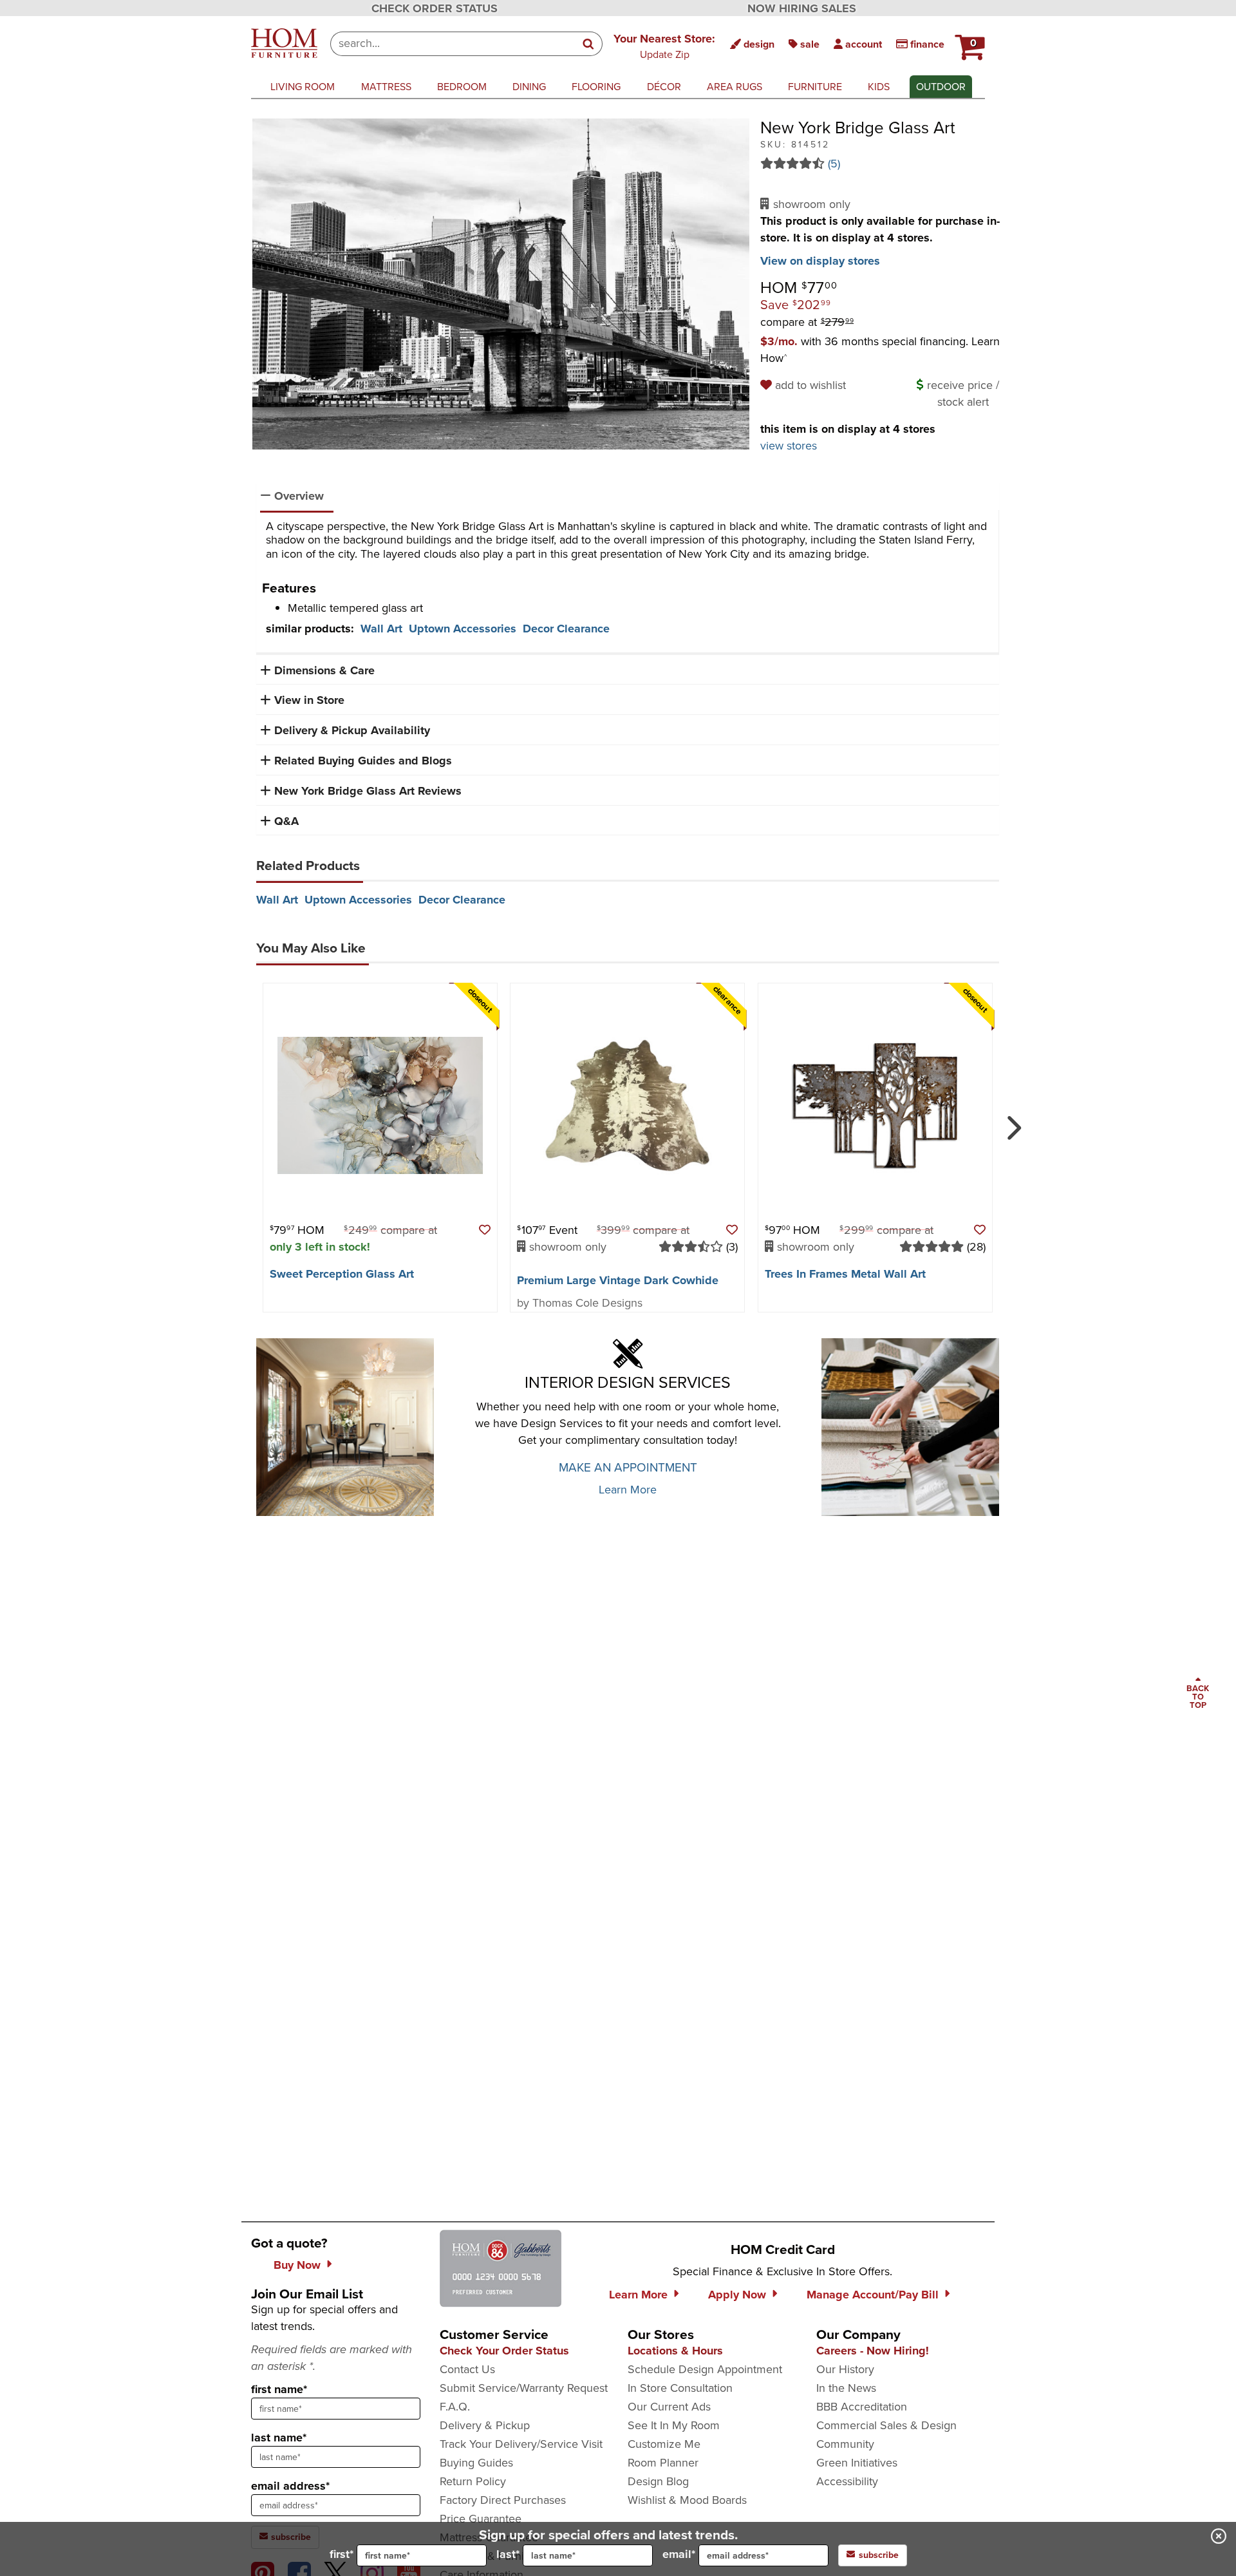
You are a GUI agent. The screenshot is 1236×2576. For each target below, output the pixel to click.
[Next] (1012, 1122)
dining (529, 87)
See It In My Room (674, 2425)
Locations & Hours (675, 2351)
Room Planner (663, 2463)
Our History (845, 2369)
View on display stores (820, 261)
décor (664, 87)
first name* (279, 2389)
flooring (596, 87)
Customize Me (664, 2444)
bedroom (462, 87)
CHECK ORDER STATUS (435, 8)
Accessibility (847, 2481)
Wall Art (381, 629)
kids (879, 87)
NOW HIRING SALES (802, 8)
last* (508, 2554)
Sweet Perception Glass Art (342, 1274)
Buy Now (297, 2265)
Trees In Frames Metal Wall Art (845, 1274)
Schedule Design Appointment (705, 2369)
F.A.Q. (455, 2407)
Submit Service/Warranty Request (524, 2388)
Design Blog (658, 2481)
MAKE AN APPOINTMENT (628, 1467)
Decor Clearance (566, 629)
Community (845, 2444)
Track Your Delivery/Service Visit (521, 2444)
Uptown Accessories (463, 629)
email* (679, 2554)
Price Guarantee (481, 2519)
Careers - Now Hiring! (873, 2351)
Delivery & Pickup (485, 2425)
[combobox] (453, 44)
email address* (290, 2486)
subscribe (879, 2555)
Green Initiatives (857, 2463)
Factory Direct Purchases (503, 2500)
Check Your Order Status (504, 2351)
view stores (789, 446)
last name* (279, 2438)
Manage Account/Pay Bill (873, 2295)
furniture (815, 87)
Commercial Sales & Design (886, 2425)
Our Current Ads (669, 2407)
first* (342, 2554)
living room (303, 87)
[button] (664, 46)
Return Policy (473, 2481)
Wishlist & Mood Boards (687, 2500)
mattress (386, 87)
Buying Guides (476, 2463)
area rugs (735, 87)
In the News (846, 2388)
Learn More (628, 1490)
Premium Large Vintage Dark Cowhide (618, 1280)
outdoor (941, 87)
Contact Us (467, 2369)
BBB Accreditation (862, 2407)
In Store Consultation (680, 2388)
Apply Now (737, 2295)
